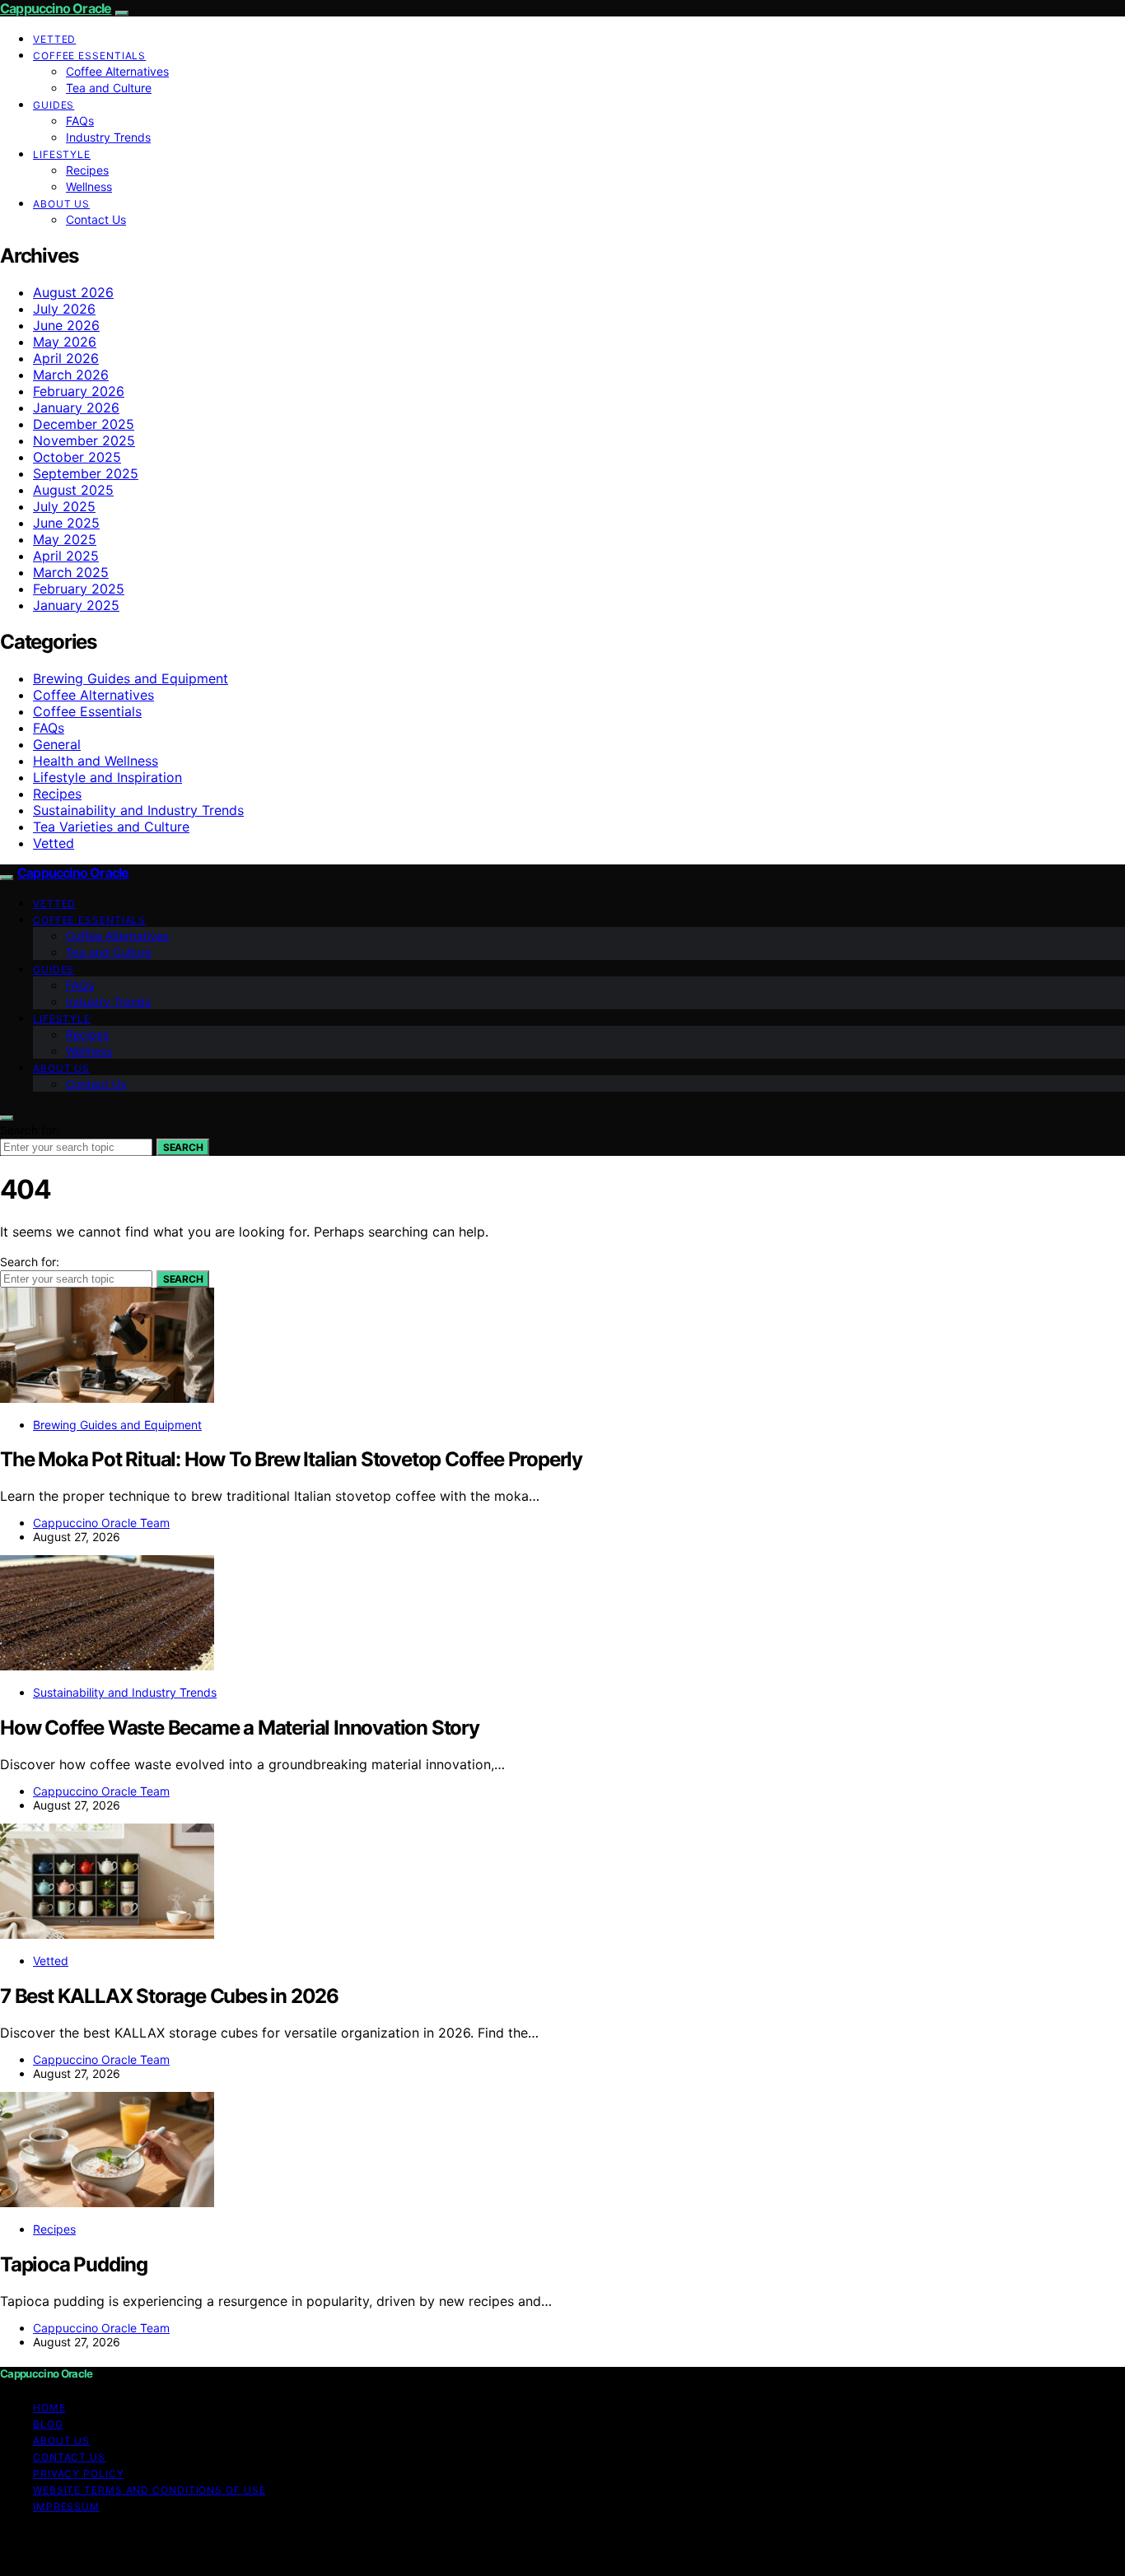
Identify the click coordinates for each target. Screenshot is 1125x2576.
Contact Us (96, 219)
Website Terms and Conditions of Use (149, 2490)
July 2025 (64, 506)
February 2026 (79, 391)
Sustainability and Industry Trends (138, 810)
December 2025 (84, 424)
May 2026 (65, 342)
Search (183, 1147)
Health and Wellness (96, 761)
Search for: (30, 1130)
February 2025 (79, 589)
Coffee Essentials (89, 56)
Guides (54, 105)
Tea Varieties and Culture (111, 827)
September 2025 (86, 473)
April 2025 (66, 556)
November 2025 (84, 440)
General (57, 744)
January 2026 (76, 408)
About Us (61, 204)
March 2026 (71, 375)
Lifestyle (62, 154)
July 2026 (64, 309)
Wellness (89, 186)
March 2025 (71, 572)
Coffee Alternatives (117, 71)
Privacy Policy (79, 2474)
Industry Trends (108, 137)
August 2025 (73, 490)
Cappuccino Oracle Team (101, 1523)
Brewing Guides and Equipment (131, 678)
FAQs (80, 121)
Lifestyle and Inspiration (107, 777)
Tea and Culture (109, 88)
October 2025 (77, 457)
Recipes (87, 170)
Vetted (54, 39)
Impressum (66, 2506)
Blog (48, 2424)
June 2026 (66, 325)
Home (49, 2408)
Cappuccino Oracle (56, 8)
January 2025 (76, 605)
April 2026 (66, 358)
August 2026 (73, 292)
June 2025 (66, 523)
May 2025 (65, 539)
